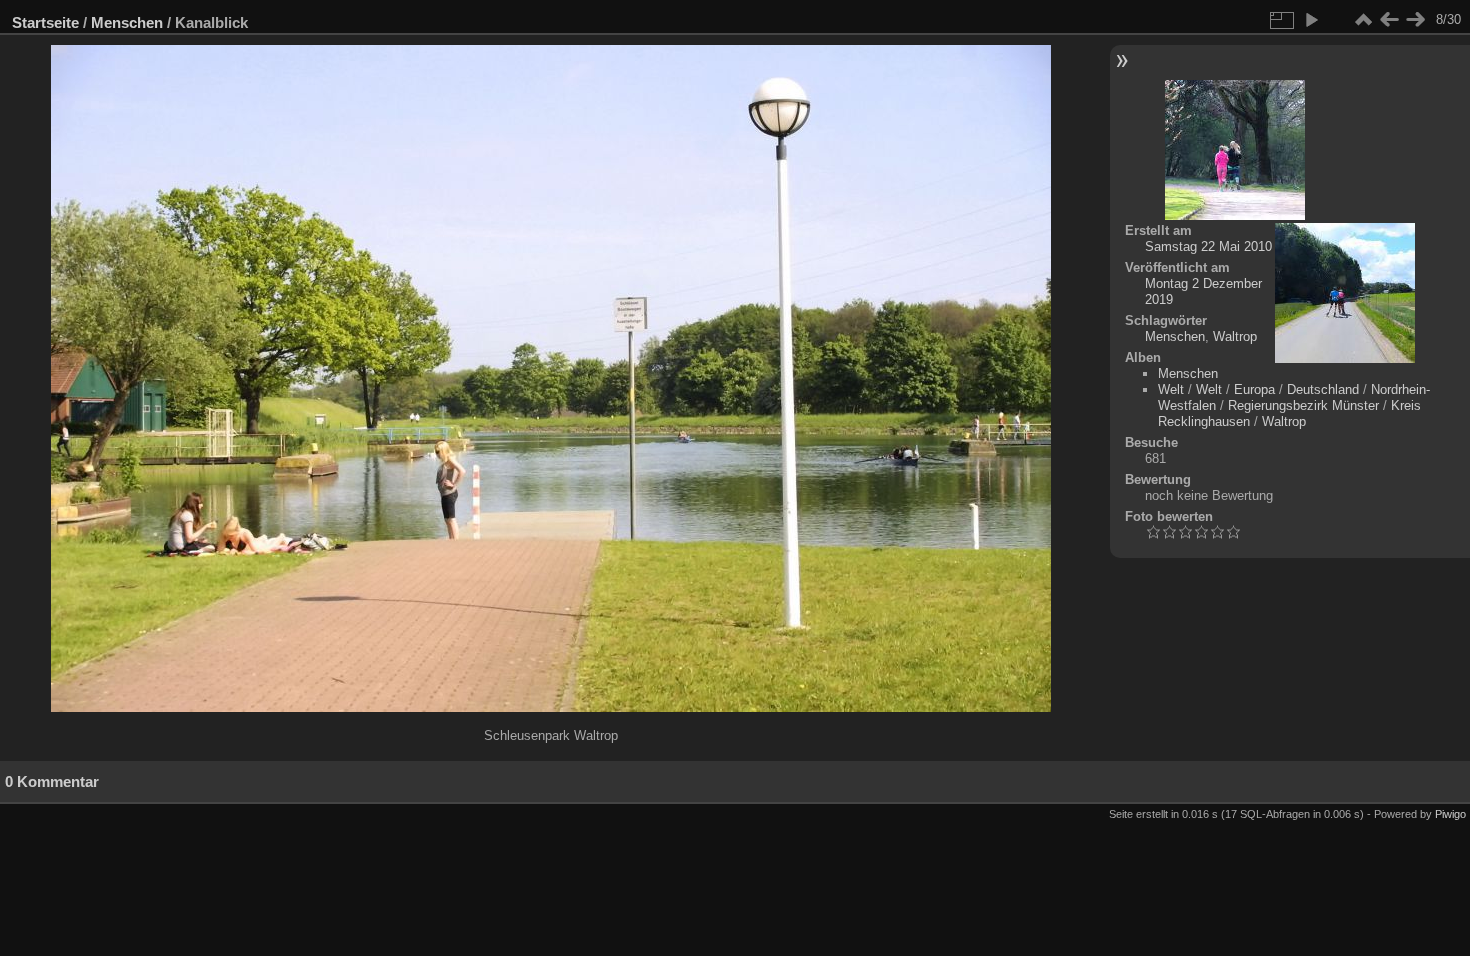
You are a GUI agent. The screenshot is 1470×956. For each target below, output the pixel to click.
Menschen (127, 22)
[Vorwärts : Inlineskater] (1415, 20)
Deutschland (1323, 389)
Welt (1171, 389)
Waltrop (1235, 336)
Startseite (45, 22)
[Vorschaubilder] (1363, 20)
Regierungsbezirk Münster (1303, 405)
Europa (1254, 389)
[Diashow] (1311, 20)
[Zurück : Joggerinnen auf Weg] (1389, 20)
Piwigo (1450, 814)
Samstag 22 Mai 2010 (1208, 246)
